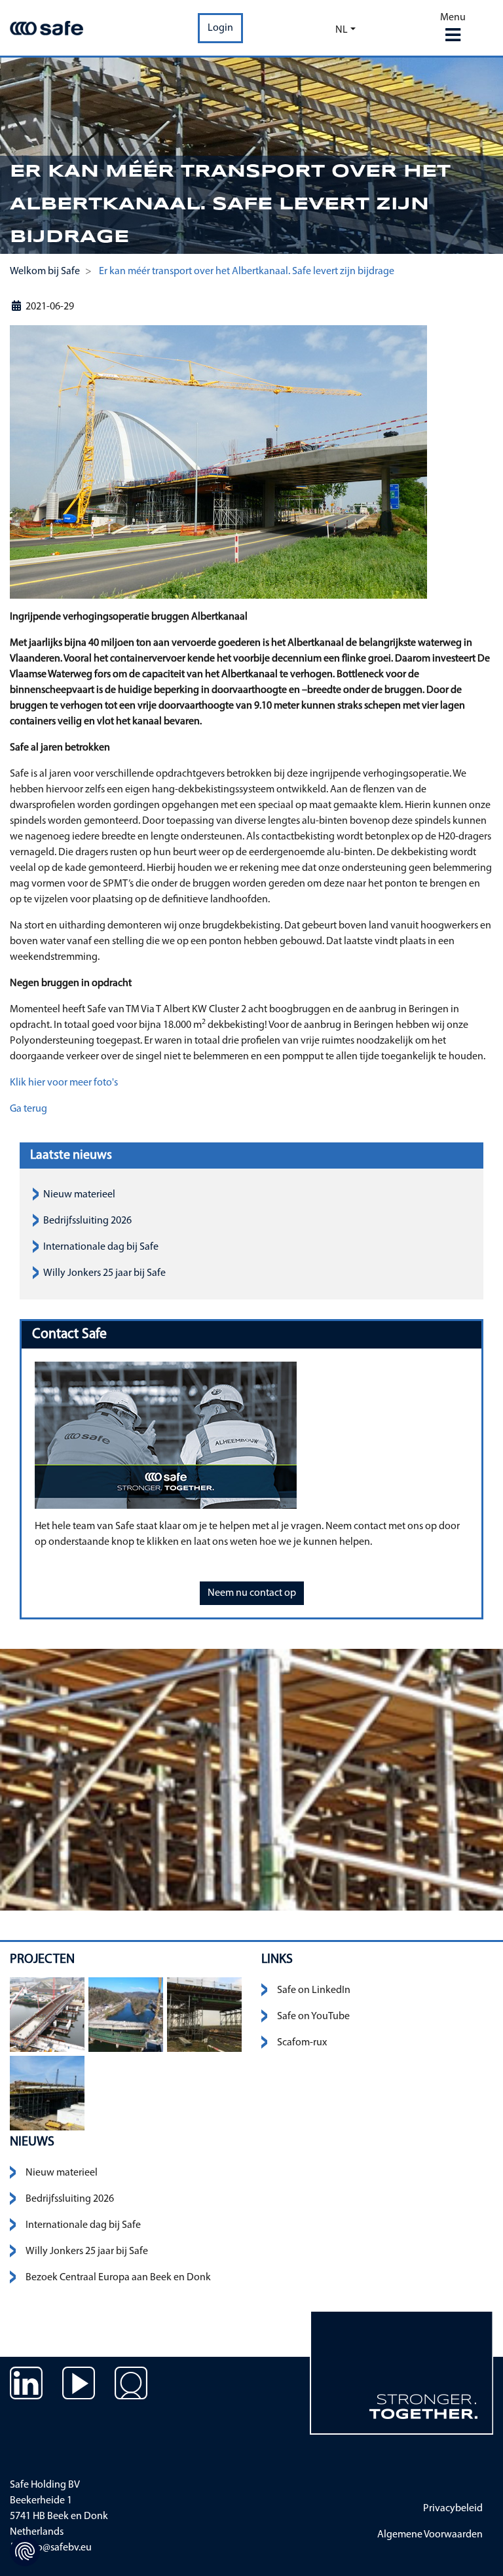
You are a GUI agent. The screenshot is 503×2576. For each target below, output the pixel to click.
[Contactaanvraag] (131, 2393)
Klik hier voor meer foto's (64, 1083)
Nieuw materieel (79, 1195)
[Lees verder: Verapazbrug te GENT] (47, 2015)
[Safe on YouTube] (79, 2393)
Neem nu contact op (252, 1593)
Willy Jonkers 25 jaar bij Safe (104, 1273)
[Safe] (47, 28)
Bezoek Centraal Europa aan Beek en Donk (118, 2278)
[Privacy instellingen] (25, 2551)
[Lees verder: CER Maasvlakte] (204, 2015)
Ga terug (28, 1109)
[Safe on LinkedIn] (26, 2393)
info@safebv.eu (57, 2548)
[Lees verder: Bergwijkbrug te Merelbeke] (47, 2093)
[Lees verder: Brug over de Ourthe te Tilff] (126, 2015)
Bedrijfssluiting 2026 (87, 1221)
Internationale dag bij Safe (101, 1247)
